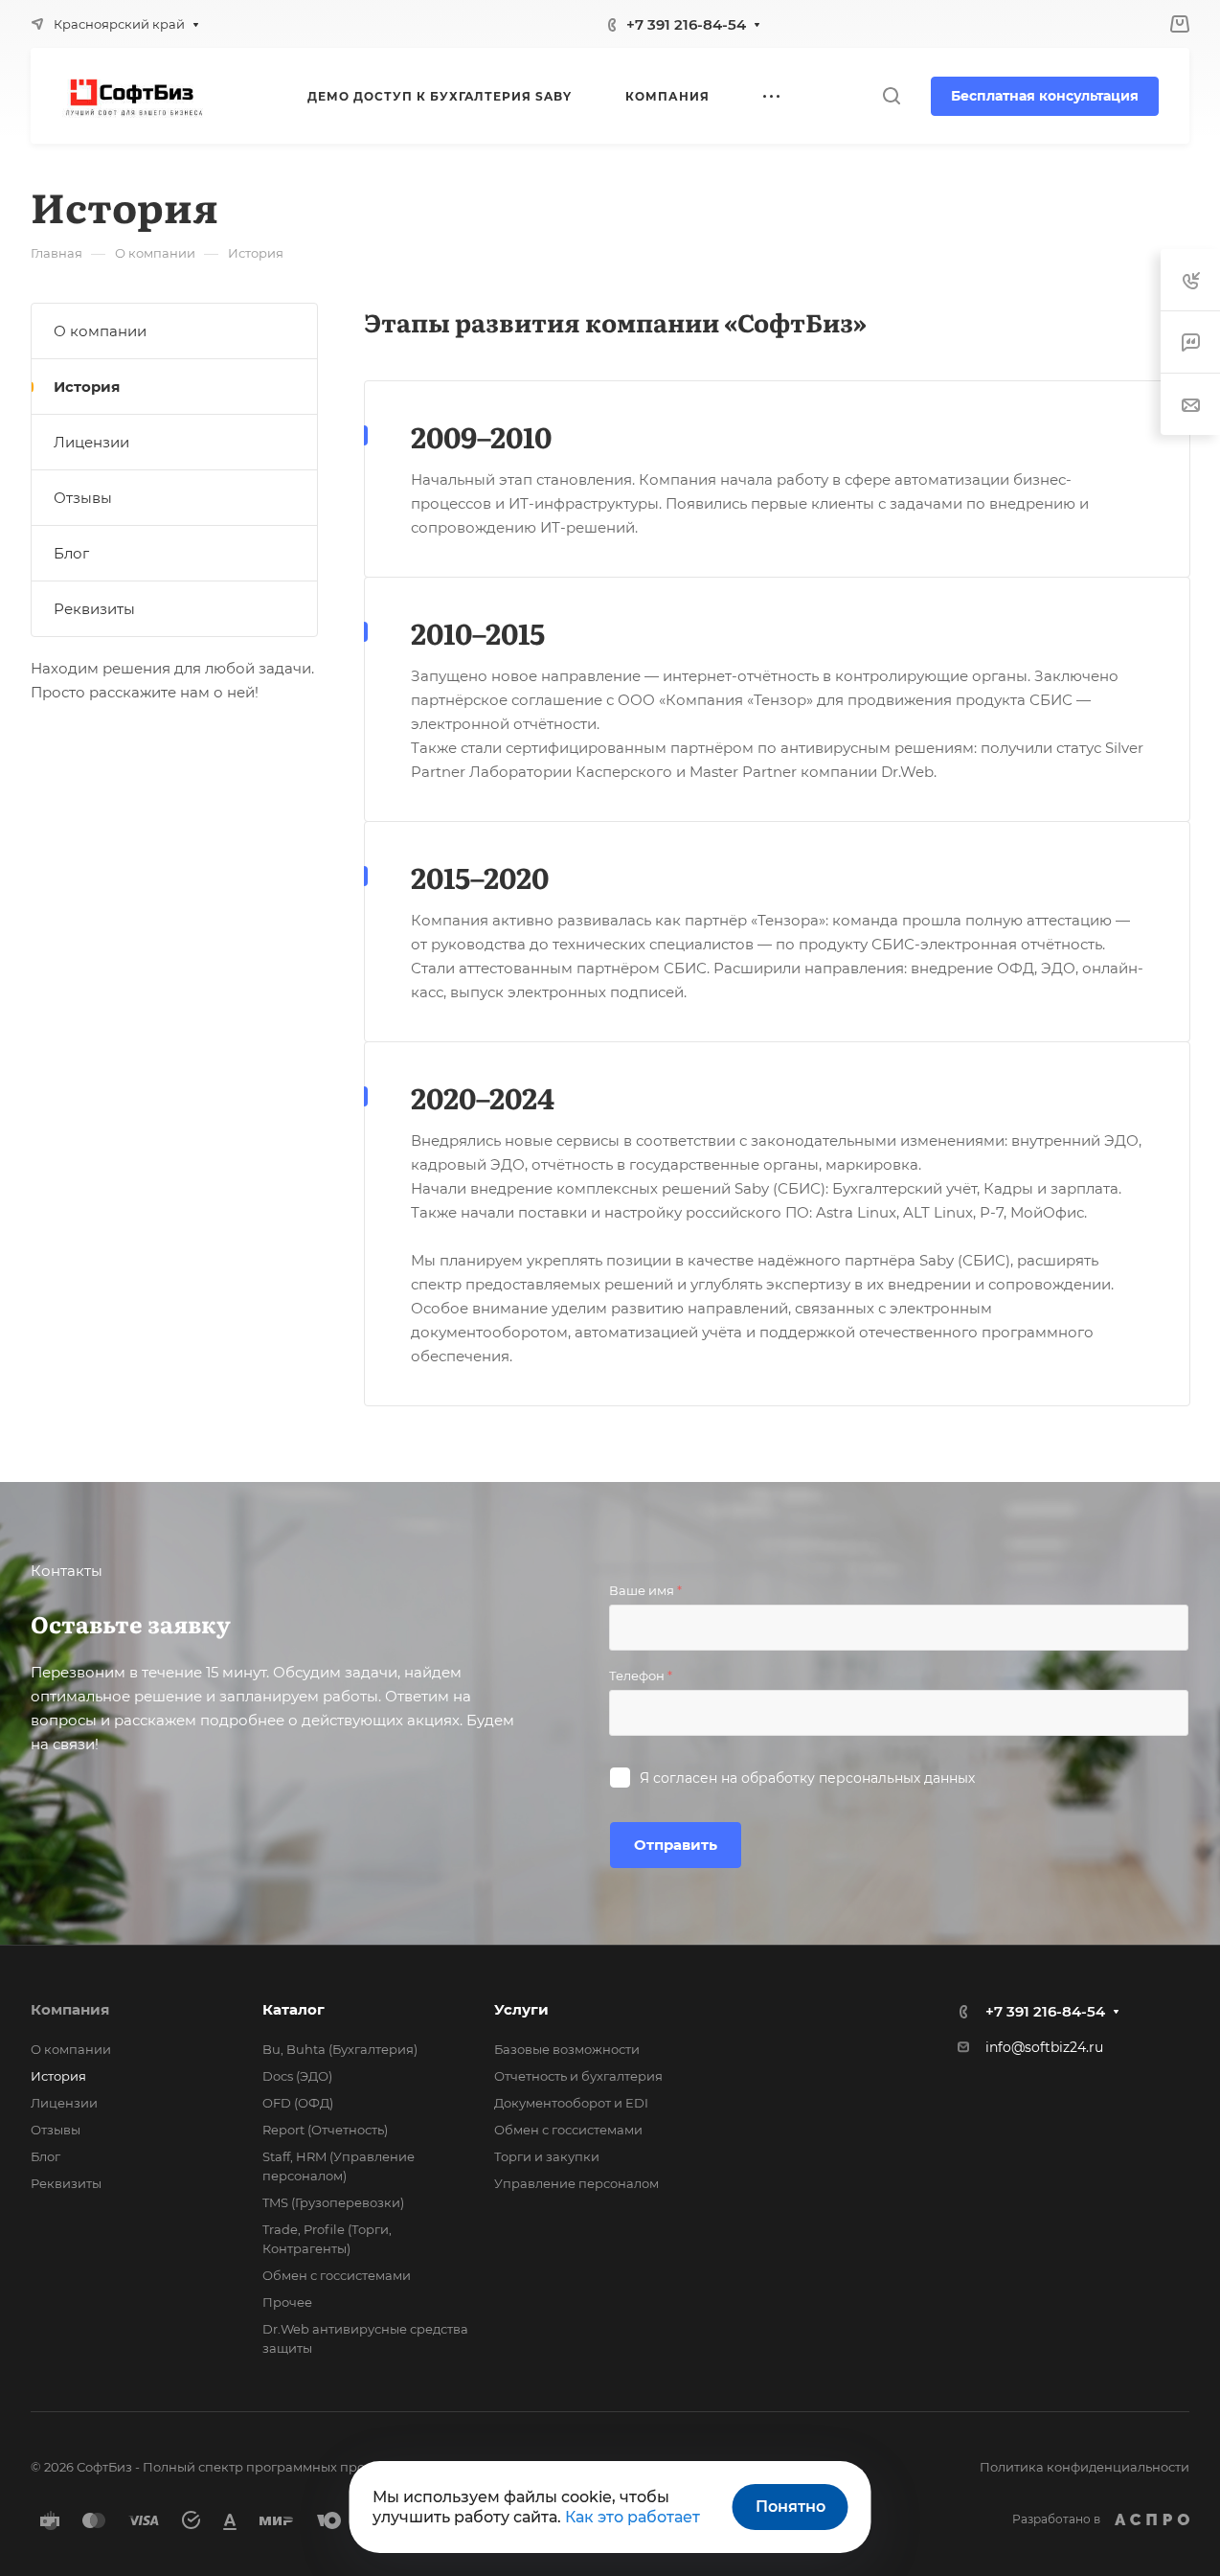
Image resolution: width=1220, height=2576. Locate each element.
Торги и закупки (547, 2156)
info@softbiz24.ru (1044, 2047)
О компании (100, 331)
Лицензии (91, 442)
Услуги (521, 2009)
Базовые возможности (567, 2049)
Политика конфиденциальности (1084, 2467)
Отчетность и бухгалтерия (578, 2076)
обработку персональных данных (858, 1778)
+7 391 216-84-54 (686, 24)
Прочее (287, 2302)
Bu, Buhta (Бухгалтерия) (340, 2049)
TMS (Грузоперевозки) (333, 2202)
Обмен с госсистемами (337, 2275)
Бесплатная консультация (1045, 96)
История (87, 387)
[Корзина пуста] (1179, 24)
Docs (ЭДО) (297, 2076)
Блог (71, 553)
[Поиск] (891, 96)
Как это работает (633, 2517)
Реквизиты (94, 609)
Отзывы (83, 498)
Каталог (294, 2009)
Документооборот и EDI (571, 2103)
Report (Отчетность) (325, 2130)
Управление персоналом (576, 2183)
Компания (70, 2009)
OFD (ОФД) (298, 2103)
